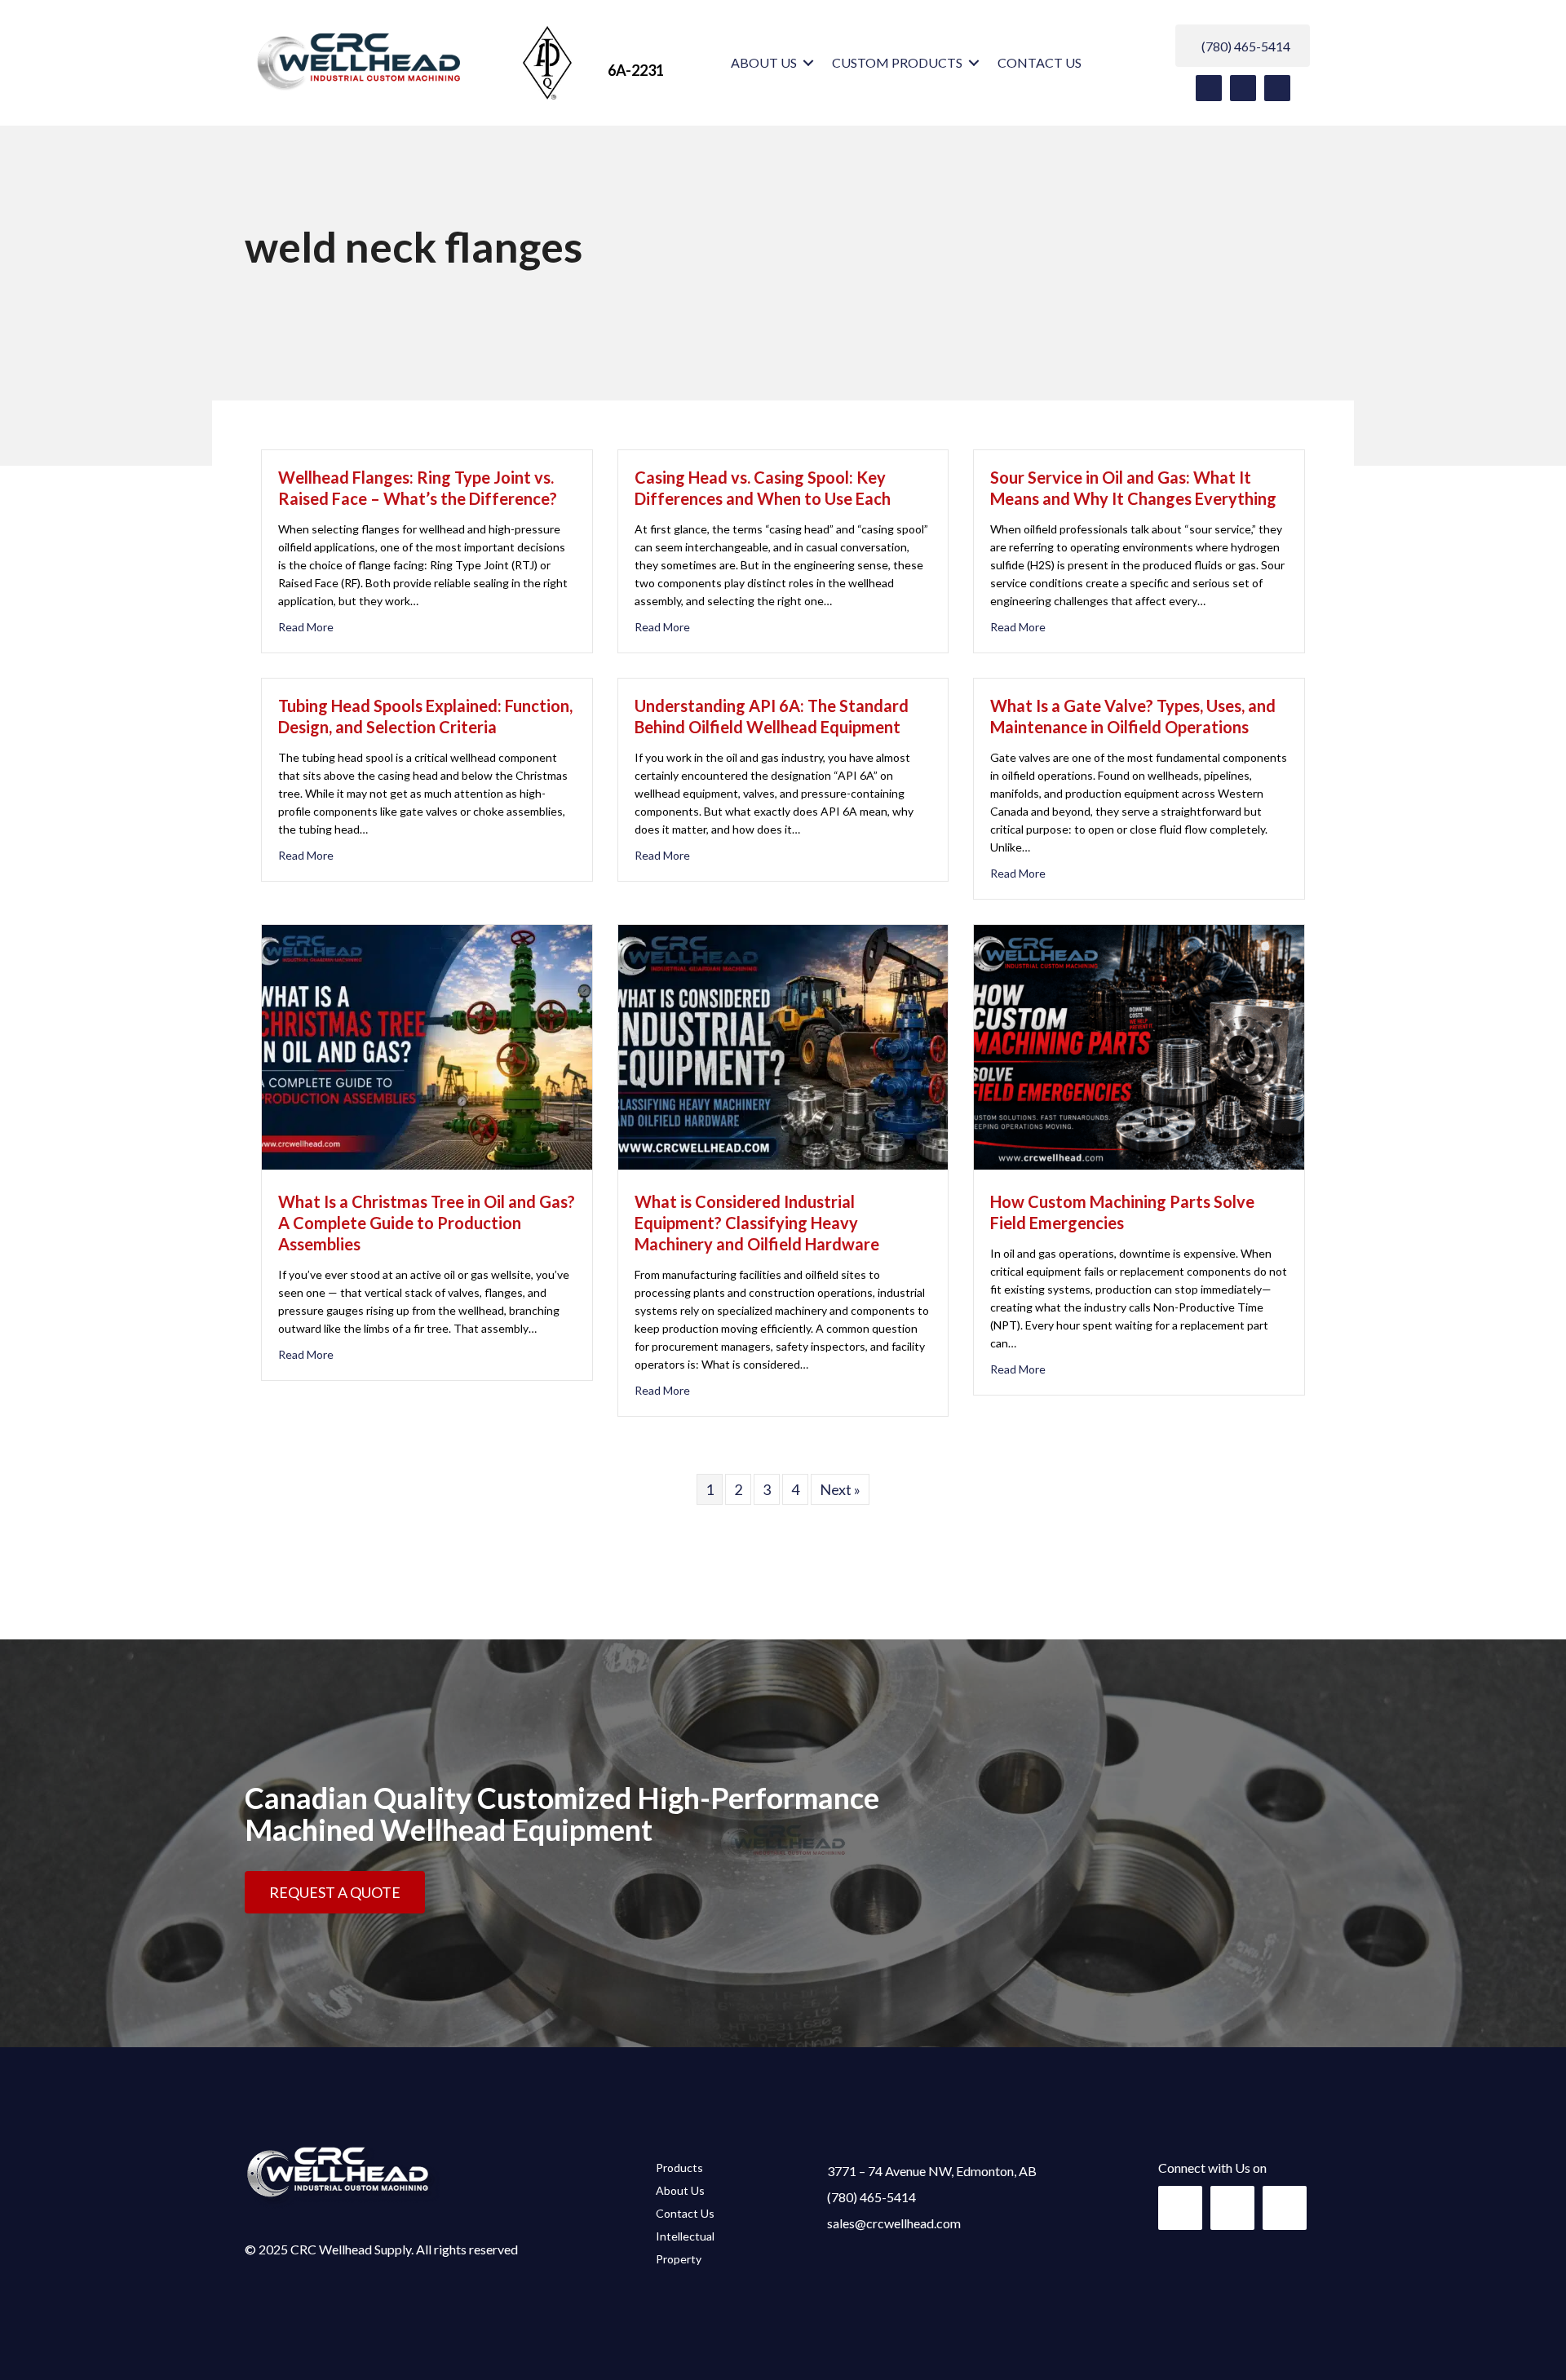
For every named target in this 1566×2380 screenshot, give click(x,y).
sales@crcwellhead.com (894, 2223)
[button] (808, 63)
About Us (764, 62)
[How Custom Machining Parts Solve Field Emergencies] (1139, 1164)
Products (679, 2168)
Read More (306, 627)
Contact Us (1040, 62)
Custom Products (897, 62)
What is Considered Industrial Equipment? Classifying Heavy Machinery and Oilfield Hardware (757, 1223)
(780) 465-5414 (871, 2197)
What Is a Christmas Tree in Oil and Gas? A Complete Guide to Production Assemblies (427, 1223)
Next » (840, 1489)
